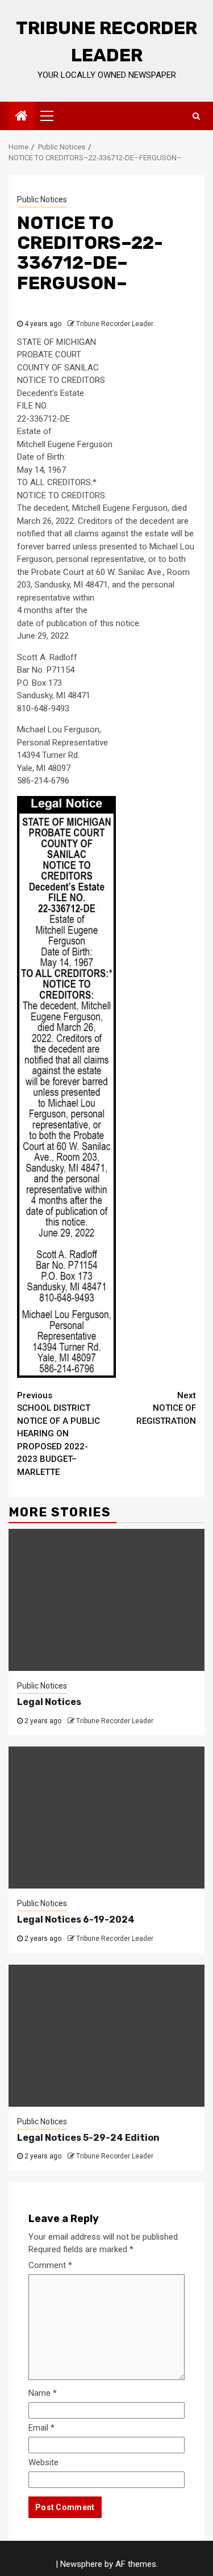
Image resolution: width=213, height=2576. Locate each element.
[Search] (196, 116)
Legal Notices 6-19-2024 (76, 1920)
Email (41, 2428)
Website (43, 2462)
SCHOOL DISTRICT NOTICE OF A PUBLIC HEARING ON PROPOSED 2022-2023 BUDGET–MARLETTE (59, 1434)
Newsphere (81, 2564)
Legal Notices (49, 1702)
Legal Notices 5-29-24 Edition (88, 2138)
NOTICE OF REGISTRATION (166, 1408)
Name (43, 2393)
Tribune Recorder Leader (115, 324)
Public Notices (42, 199)
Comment (50, 2265)
